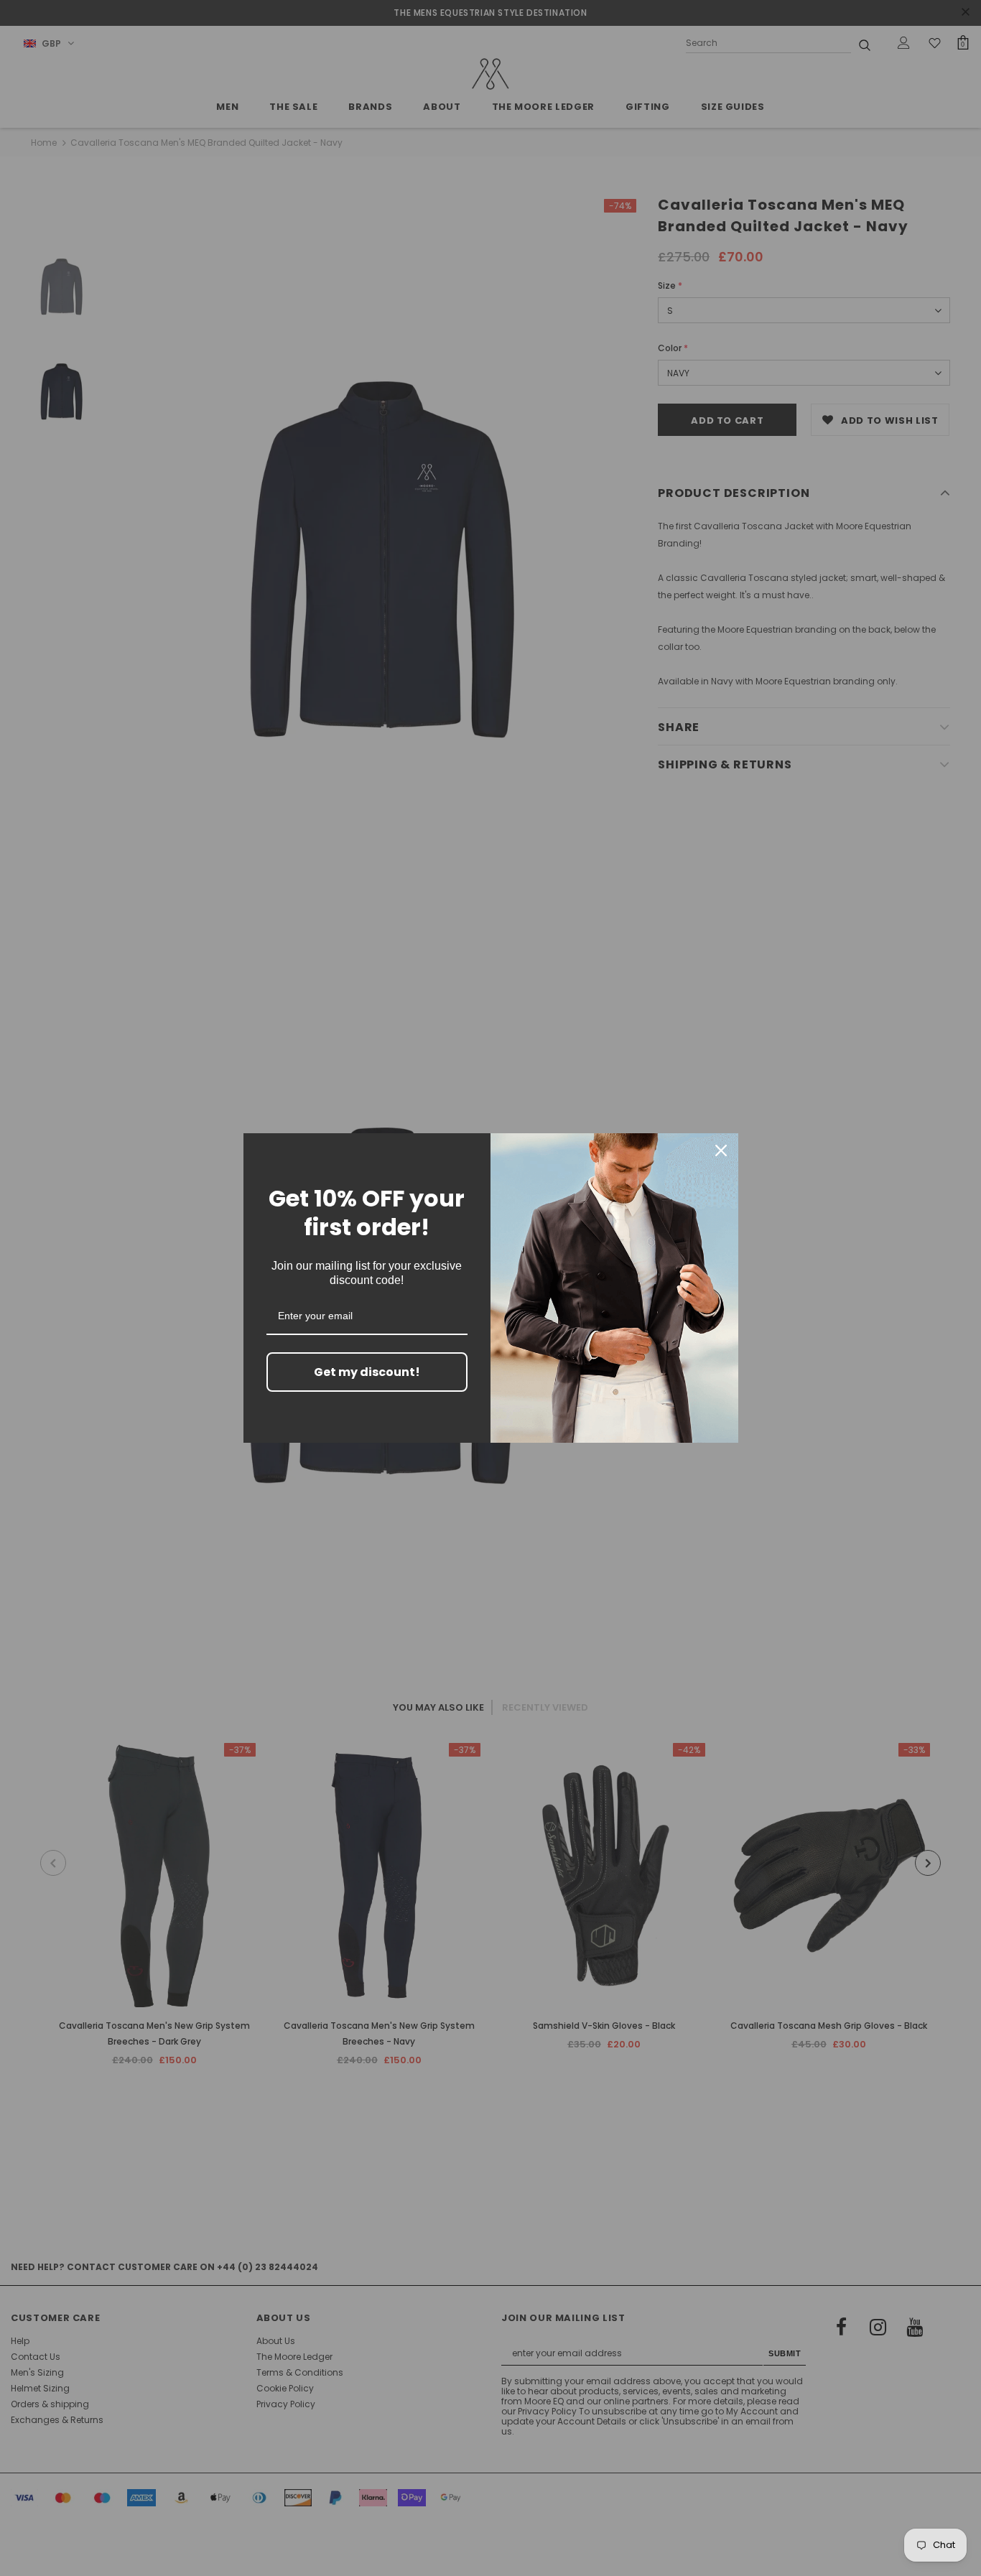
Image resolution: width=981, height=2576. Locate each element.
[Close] (721, 1150)
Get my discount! (367, 1372)
